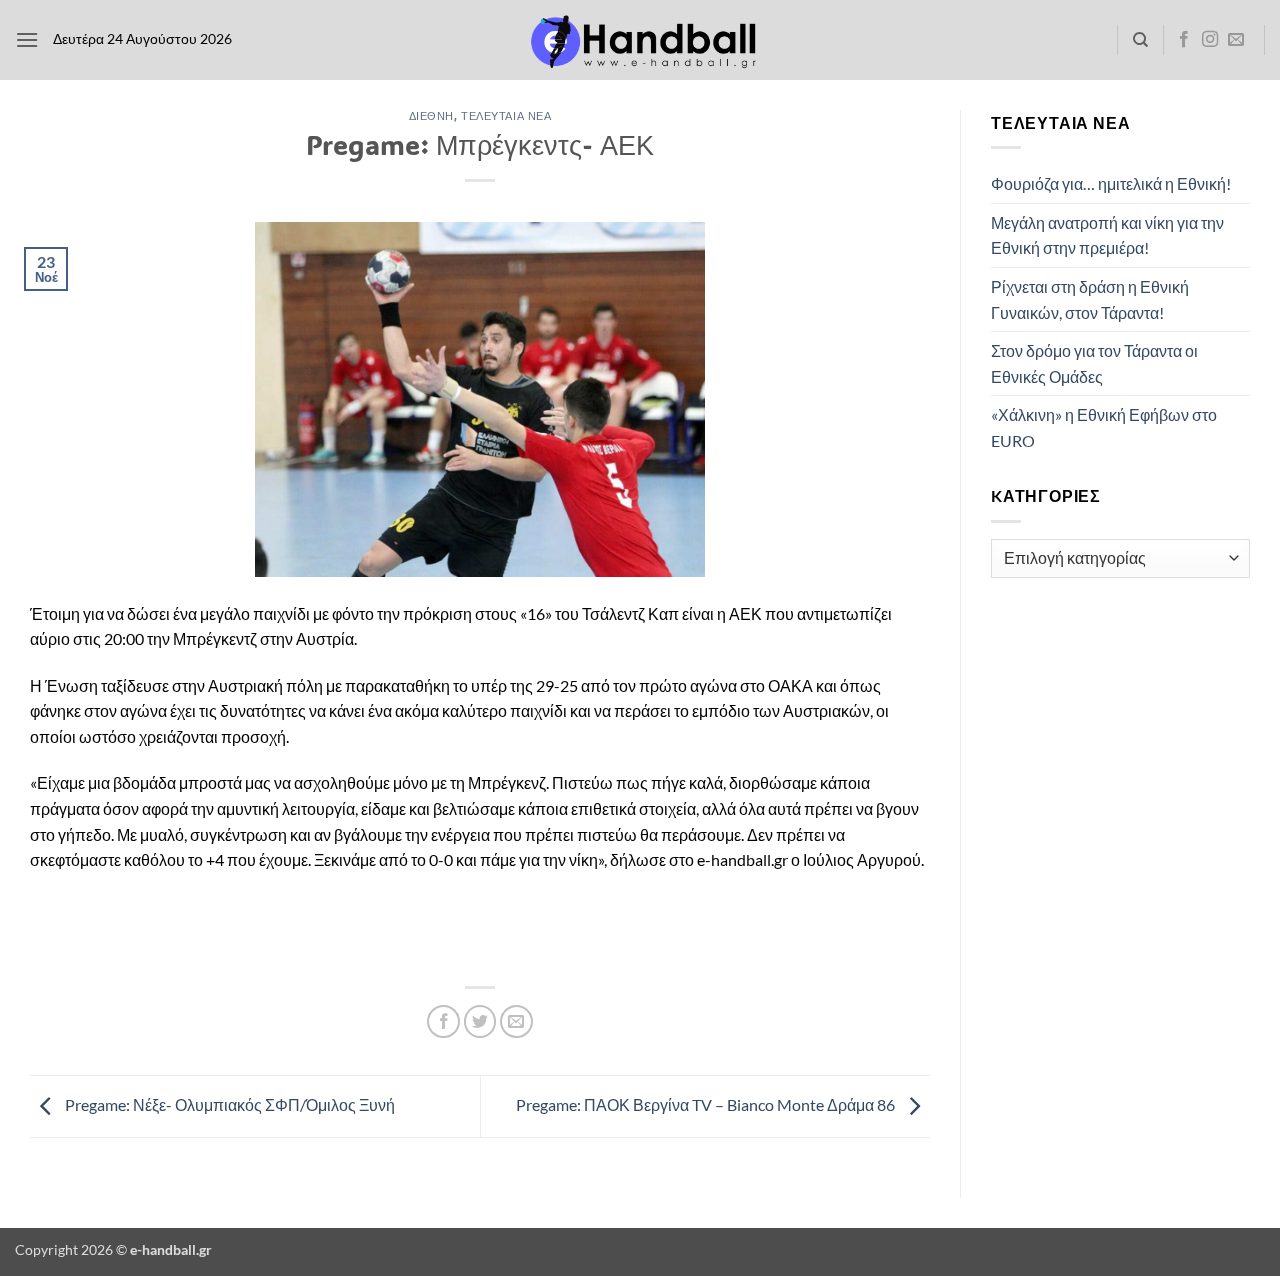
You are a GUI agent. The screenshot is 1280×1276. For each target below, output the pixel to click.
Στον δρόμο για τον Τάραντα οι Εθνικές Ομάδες (1094, 363)
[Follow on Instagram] (1210, 40)
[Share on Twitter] (480, 1021)
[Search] (1140, 40)
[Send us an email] (1236, 40)
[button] (27, 39)
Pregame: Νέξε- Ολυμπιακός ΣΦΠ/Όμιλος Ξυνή (228, 1104)
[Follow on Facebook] (1184, 40)
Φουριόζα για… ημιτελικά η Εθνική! (1111, 183)
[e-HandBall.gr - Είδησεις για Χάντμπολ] (640, 40)
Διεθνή (431, 115)
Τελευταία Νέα (506, 115)
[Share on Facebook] (443, 1021)
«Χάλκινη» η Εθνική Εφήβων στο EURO (1104, 427)
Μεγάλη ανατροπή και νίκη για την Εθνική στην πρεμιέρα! (1107, 235)
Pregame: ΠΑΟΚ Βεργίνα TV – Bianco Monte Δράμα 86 (707, 1104)
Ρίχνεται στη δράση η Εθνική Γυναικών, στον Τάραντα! (1090, 299)
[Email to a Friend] (516, 1021)
